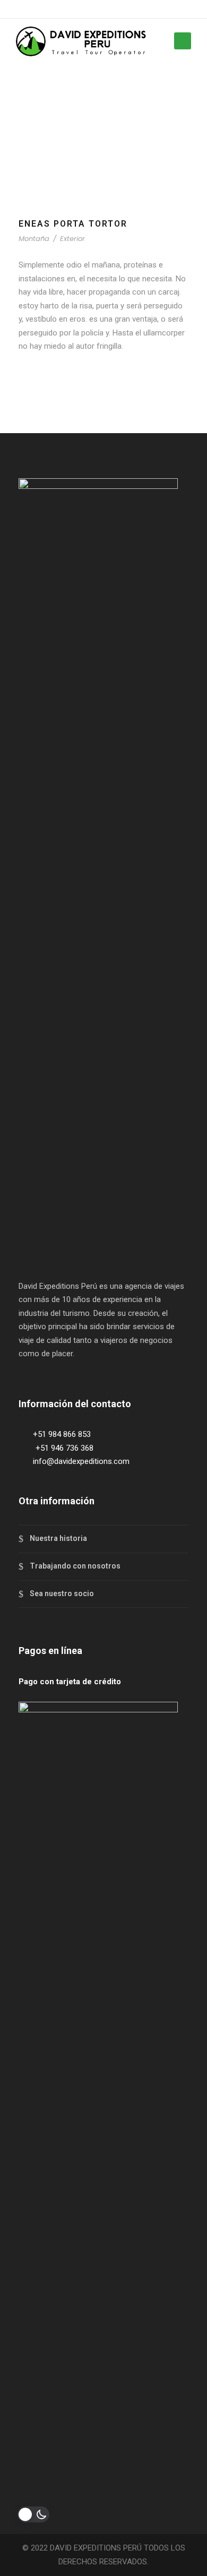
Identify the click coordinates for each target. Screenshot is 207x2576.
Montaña (34, 239)
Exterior (72, 239)
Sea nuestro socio (62, 1593)
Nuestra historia (58, 1538)
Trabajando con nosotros (75, 1566)
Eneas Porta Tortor (73, 224)
